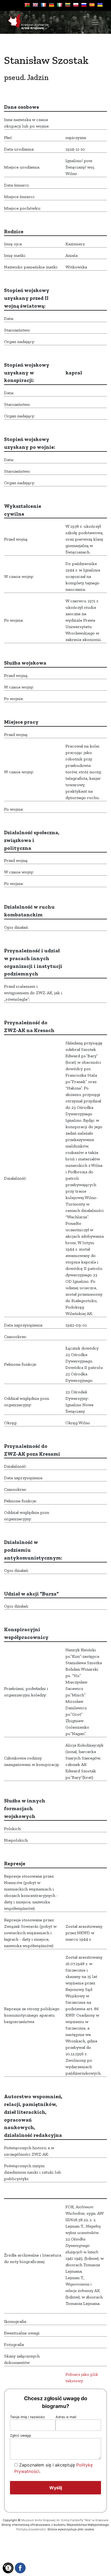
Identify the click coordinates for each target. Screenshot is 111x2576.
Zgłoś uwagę (20, 2435)
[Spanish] (92, 5)
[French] (43, 5)
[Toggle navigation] (95, 22)
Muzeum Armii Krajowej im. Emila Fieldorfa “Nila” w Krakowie (65, 2520)
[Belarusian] (27, 5)
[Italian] (60, 5)
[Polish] (76, 5)
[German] (51, 5)
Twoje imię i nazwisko (27, 2417)
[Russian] (84, 5)
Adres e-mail (66, 2417)
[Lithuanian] (68, 5)
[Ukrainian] (100, 5)
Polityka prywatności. (31, 2529)
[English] (35, 5)
